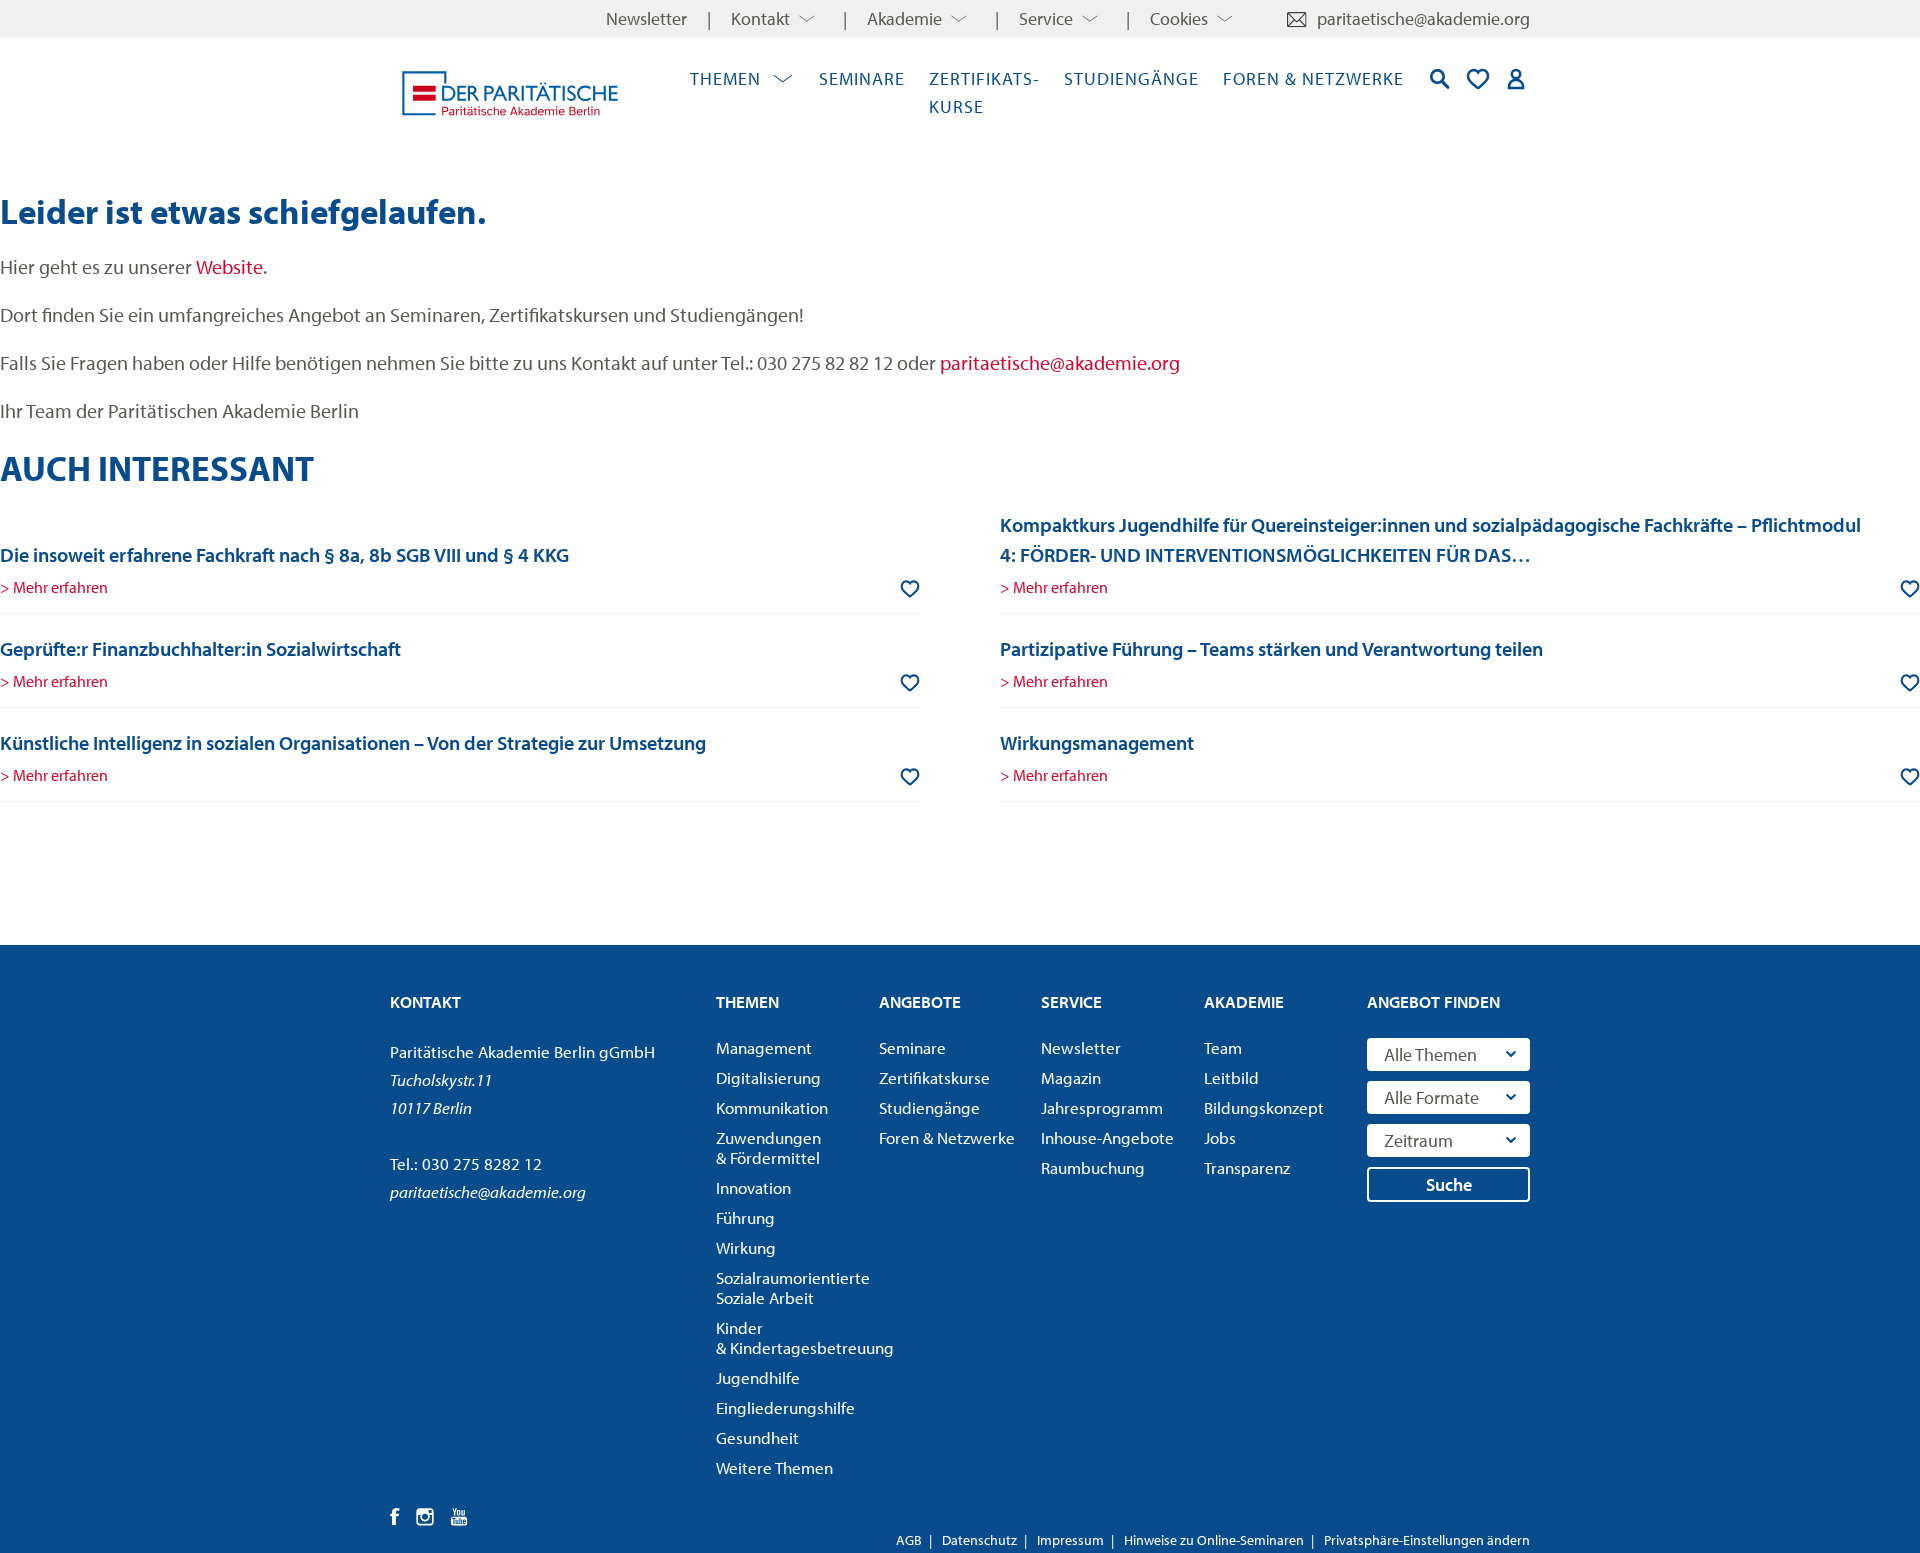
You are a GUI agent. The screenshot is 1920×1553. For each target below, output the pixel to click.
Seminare (862, 78)
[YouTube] (459, 1517)
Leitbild (1231, 1078)
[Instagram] (425, 1517)
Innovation (753, 1188)
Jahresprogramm (1102, 1108)
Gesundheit (757, 1438)
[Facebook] (395, 1517)
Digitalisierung (768, 1078)
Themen (725, 78)
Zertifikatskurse (934, 1078)
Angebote (920, 1001)
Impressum (1070, 1540)
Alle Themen (1430, 1054)
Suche (1449, 1184)
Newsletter (646, 18)
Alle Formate (1431, 1097)
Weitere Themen (774, 1468)
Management (764, 1048)
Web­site (229, 266)
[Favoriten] (1478, 79)
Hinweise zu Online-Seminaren (1214, 1540)
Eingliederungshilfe (785, 1408)
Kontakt (760, 18)
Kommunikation (772, 1108)
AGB (909, 1540)
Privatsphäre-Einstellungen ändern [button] (1427, 1540)
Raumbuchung (1093, 1168)
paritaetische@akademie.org (1423, 18)
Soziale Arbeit (791, 1288)
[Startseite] (510, 93)
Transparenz (1247, 1168)
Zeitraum (1418, 1140)
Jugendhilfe (758, 1378)
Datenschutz (979, 1540)
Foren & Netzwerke (1313, 78)
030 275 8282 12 (482, 1163)
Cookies (1179, 18)
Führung (745, 1218)
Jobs (1220, 1138)
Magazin (1071, 1078)
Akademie (904, 18)
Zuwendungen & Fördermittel (768, 1148)
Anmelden (1516, 79)
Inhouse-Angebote (1107, 1138)
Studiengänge (1131, 78)
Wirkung (746, 1248)
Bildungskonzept (1264, 1108)
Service (1046, 18)
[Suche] (1440, 79)
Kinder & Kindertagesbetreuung (791, 1338)
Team (1223, 1048)
